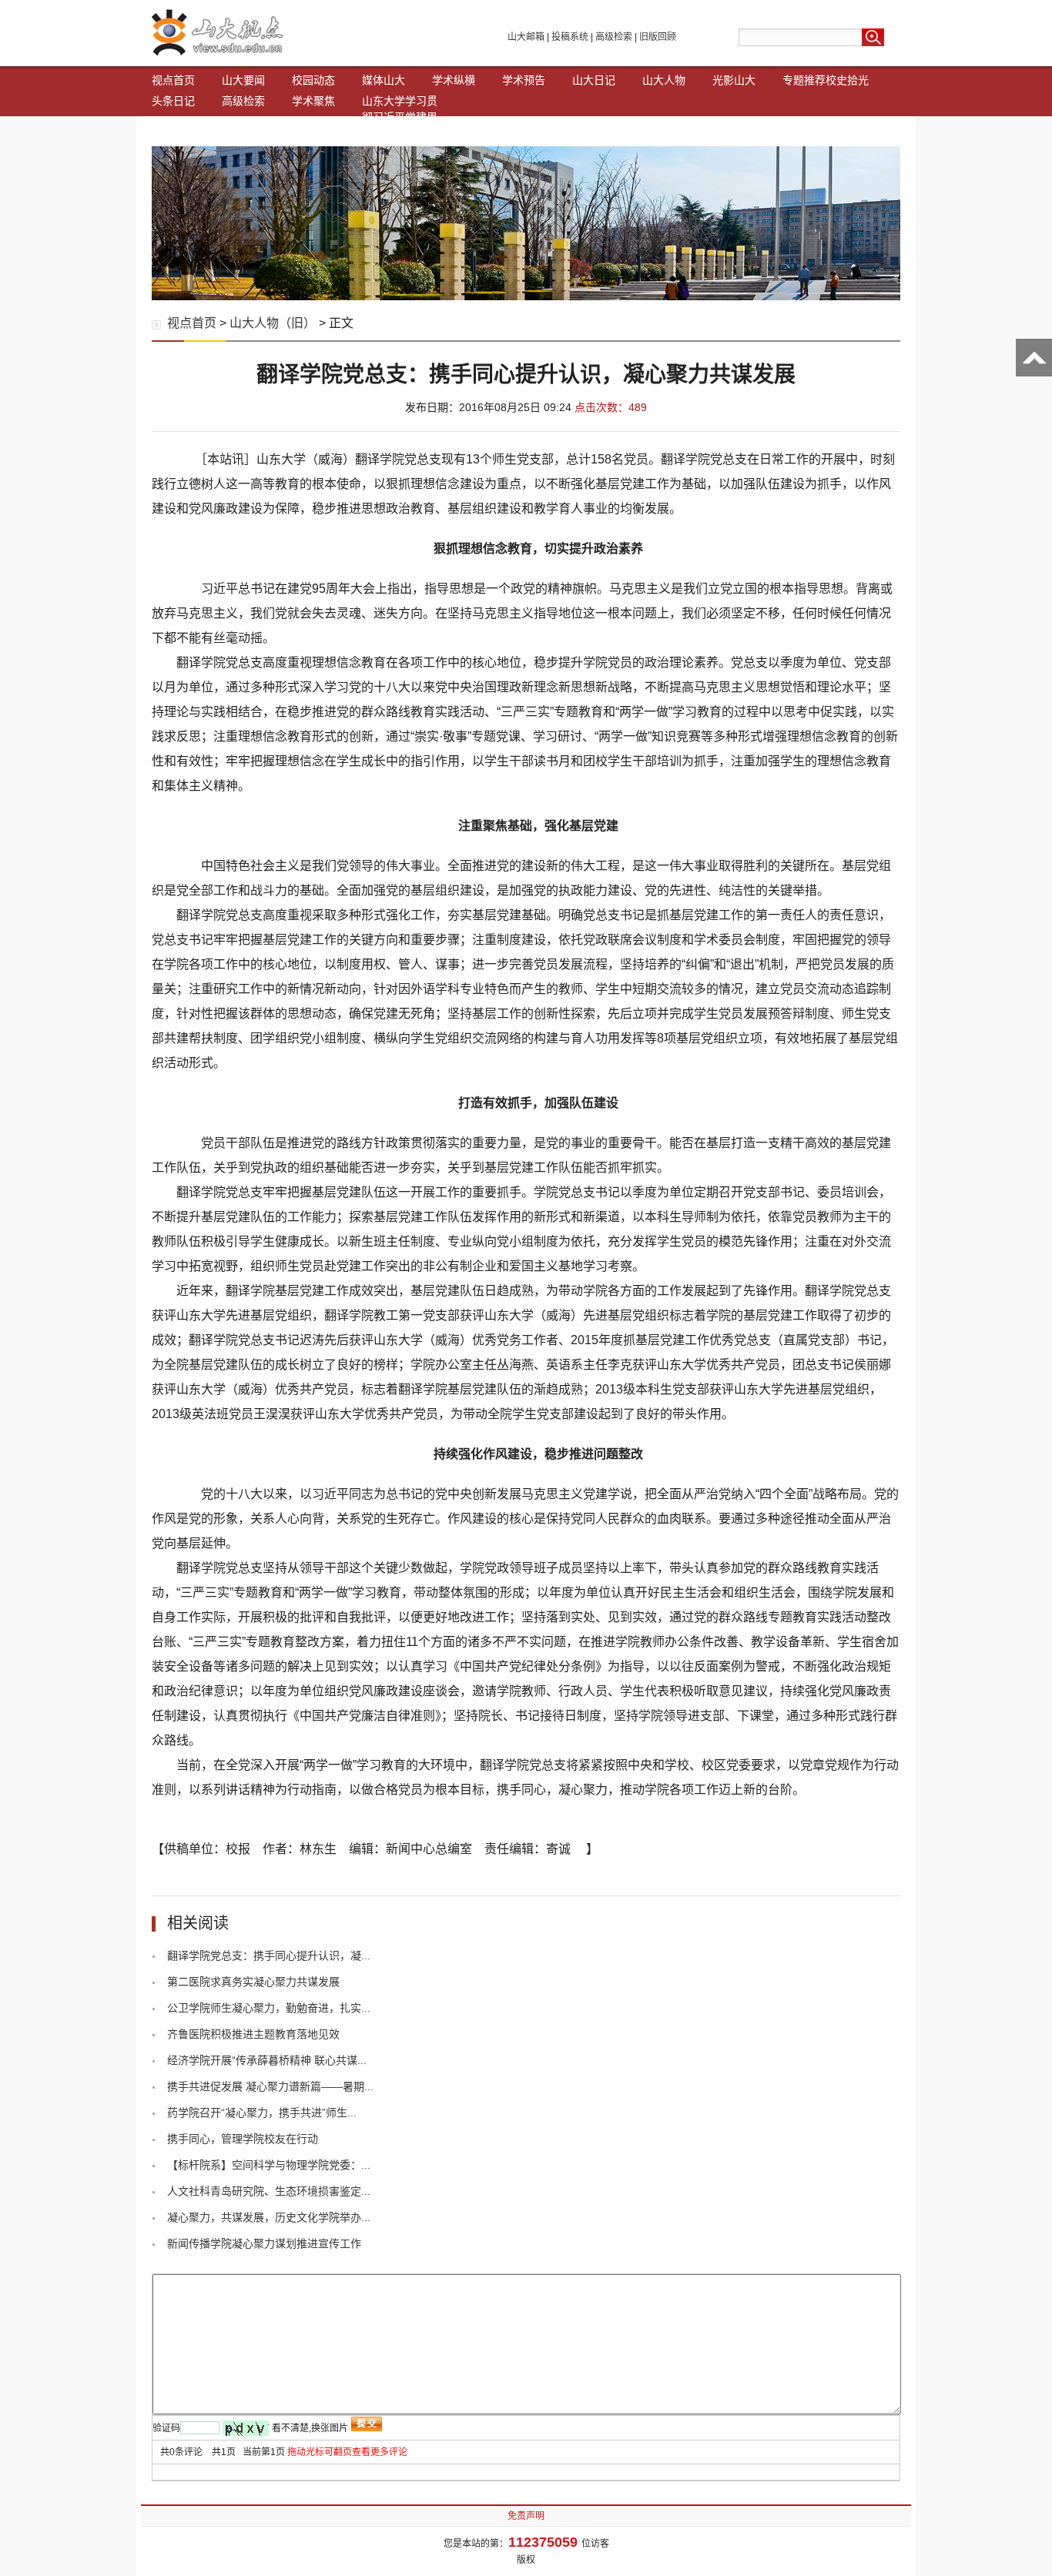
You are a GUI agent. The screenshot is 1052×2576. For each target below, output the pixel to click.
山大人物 (664, 80)
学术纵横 (454, 80)
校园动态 (313, 80)
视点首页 (173, 80)
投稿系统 (570, 37)
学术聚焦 (313, 101)
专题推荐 (804, 80)
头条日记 (173, 101)
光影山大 (734, 80)
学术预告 (524, 80)
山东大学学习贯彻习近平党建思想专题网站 (400, 117)
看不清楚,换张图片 (310, 2428)
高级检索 (614, 37)
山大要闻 (243, 80)
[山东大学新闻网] (218, 52)
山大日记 (594, 80)
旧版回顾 (658, 37)
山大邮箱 (526, 37)
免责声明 (526, 2516)
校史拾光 (847, 80)
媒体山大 (384, 80)
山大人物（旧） (273, 323)
